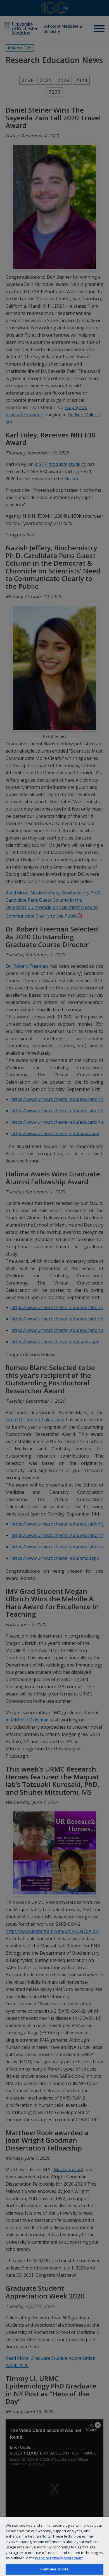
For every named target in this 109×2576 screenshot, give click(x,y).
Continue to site (54, 2569)
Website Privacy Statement (59, 2558)
